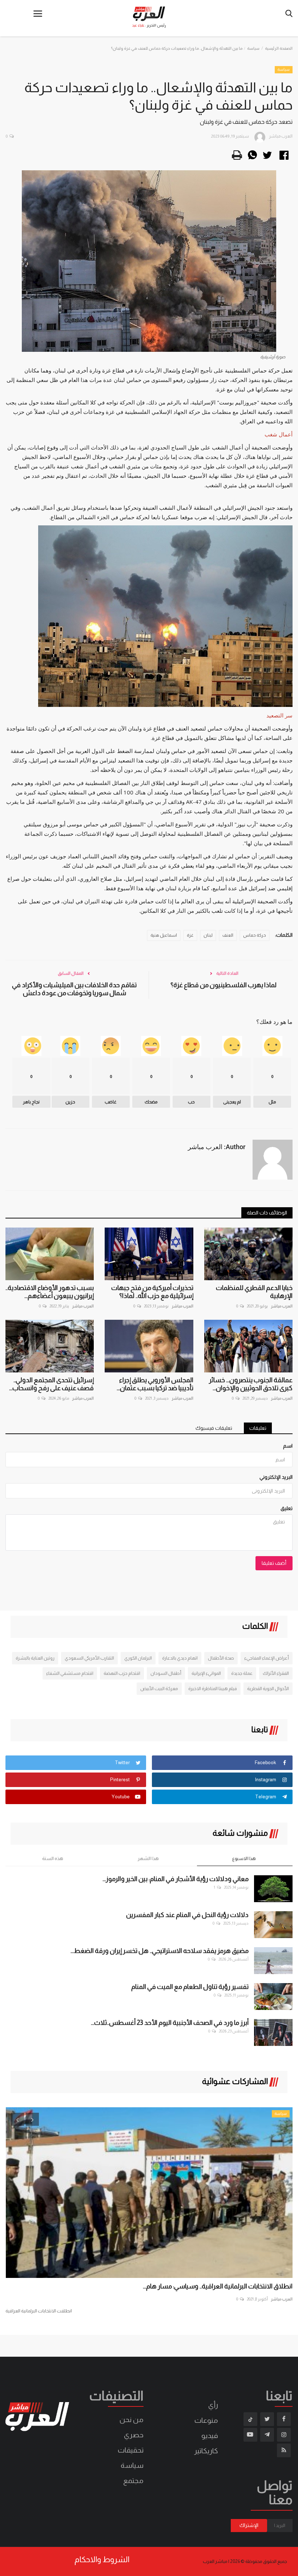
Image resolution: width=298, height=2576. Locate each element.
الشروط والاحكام (102, 2560)
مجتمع (133, 2481)
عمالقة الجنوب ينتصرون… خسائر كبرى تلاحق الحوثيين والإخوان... (251, 1384)
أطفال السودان (166, 1673)
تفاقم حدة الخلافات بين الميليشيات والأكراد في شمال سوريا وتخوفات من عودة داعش (74, 989)
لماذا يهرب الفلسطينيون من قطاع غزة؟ (223, 985)
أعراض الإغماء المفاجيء (267, 1658)
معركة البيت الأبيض (159, 1688)
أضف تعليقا (274, 1563)
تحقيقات (131, 2450)
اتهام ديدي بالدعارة (180, 1658)
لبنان (208, 935)
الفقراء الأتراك (276, 1673)
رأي (213, 2405)
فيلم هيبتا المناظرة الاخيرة (213, 1688)
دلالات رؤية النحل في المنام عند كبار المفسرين (187, 1915)
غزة (190, 935)
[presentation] (17, 2119)
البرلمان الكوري (138, 1658)
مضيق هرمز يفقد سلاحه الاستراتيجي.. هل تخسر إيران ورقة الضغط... (160, 1951)
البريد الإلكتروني (276, 1477)
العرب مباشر (83, 1306)
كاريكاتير (206, 2451)
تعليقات (258, 1428)
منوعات (206, 2420)
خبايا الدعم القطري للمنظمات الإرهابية (254, 1292)
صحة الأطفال (221, 1658)
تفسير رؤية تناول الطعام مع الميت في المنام (190, 1987)
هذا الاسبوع (244, 1858)
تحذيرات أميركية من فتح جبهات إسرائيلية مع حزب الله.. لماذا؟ (152, 1292)
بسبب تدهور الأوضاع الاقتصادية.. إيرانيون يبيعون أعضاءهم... (50, 1292)
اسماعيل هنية (164, 935)
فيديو (210, 2435)
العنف (228, 935)
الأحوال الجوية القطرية (268, 1688)
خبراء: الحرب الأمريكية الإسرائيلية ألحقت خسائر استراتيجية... (217, 2286)
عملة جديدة (242, 1673)
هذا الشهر (148, 1858)
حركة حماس (255, 935)
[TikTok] (250, 2419)
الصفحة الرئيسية (279, 48)
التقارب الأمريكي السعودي (89, 1658)
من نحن (132, 2420)
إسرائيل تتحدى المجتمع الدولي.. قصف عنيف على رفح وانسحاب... (51, 1384)
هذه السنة (53, 1858)
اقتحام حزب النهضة (122, 1673)
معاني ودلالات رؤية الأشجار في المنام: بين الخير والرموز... (176, 1879)
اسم (288, 1446)
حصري (134, 2435)
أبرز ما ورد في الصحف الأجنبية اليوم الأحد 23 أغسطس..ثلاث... (170, 2023)
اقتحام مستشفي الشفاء (70, 1673)
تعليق (287, 1508)
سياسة (253, 48)
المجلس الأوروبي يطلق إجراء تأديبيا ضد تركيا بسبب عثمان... (155, 1384)
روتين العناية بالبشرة (35, 1658)
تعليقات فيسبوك (214, 1428)
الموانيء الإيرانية (206, 1673)
